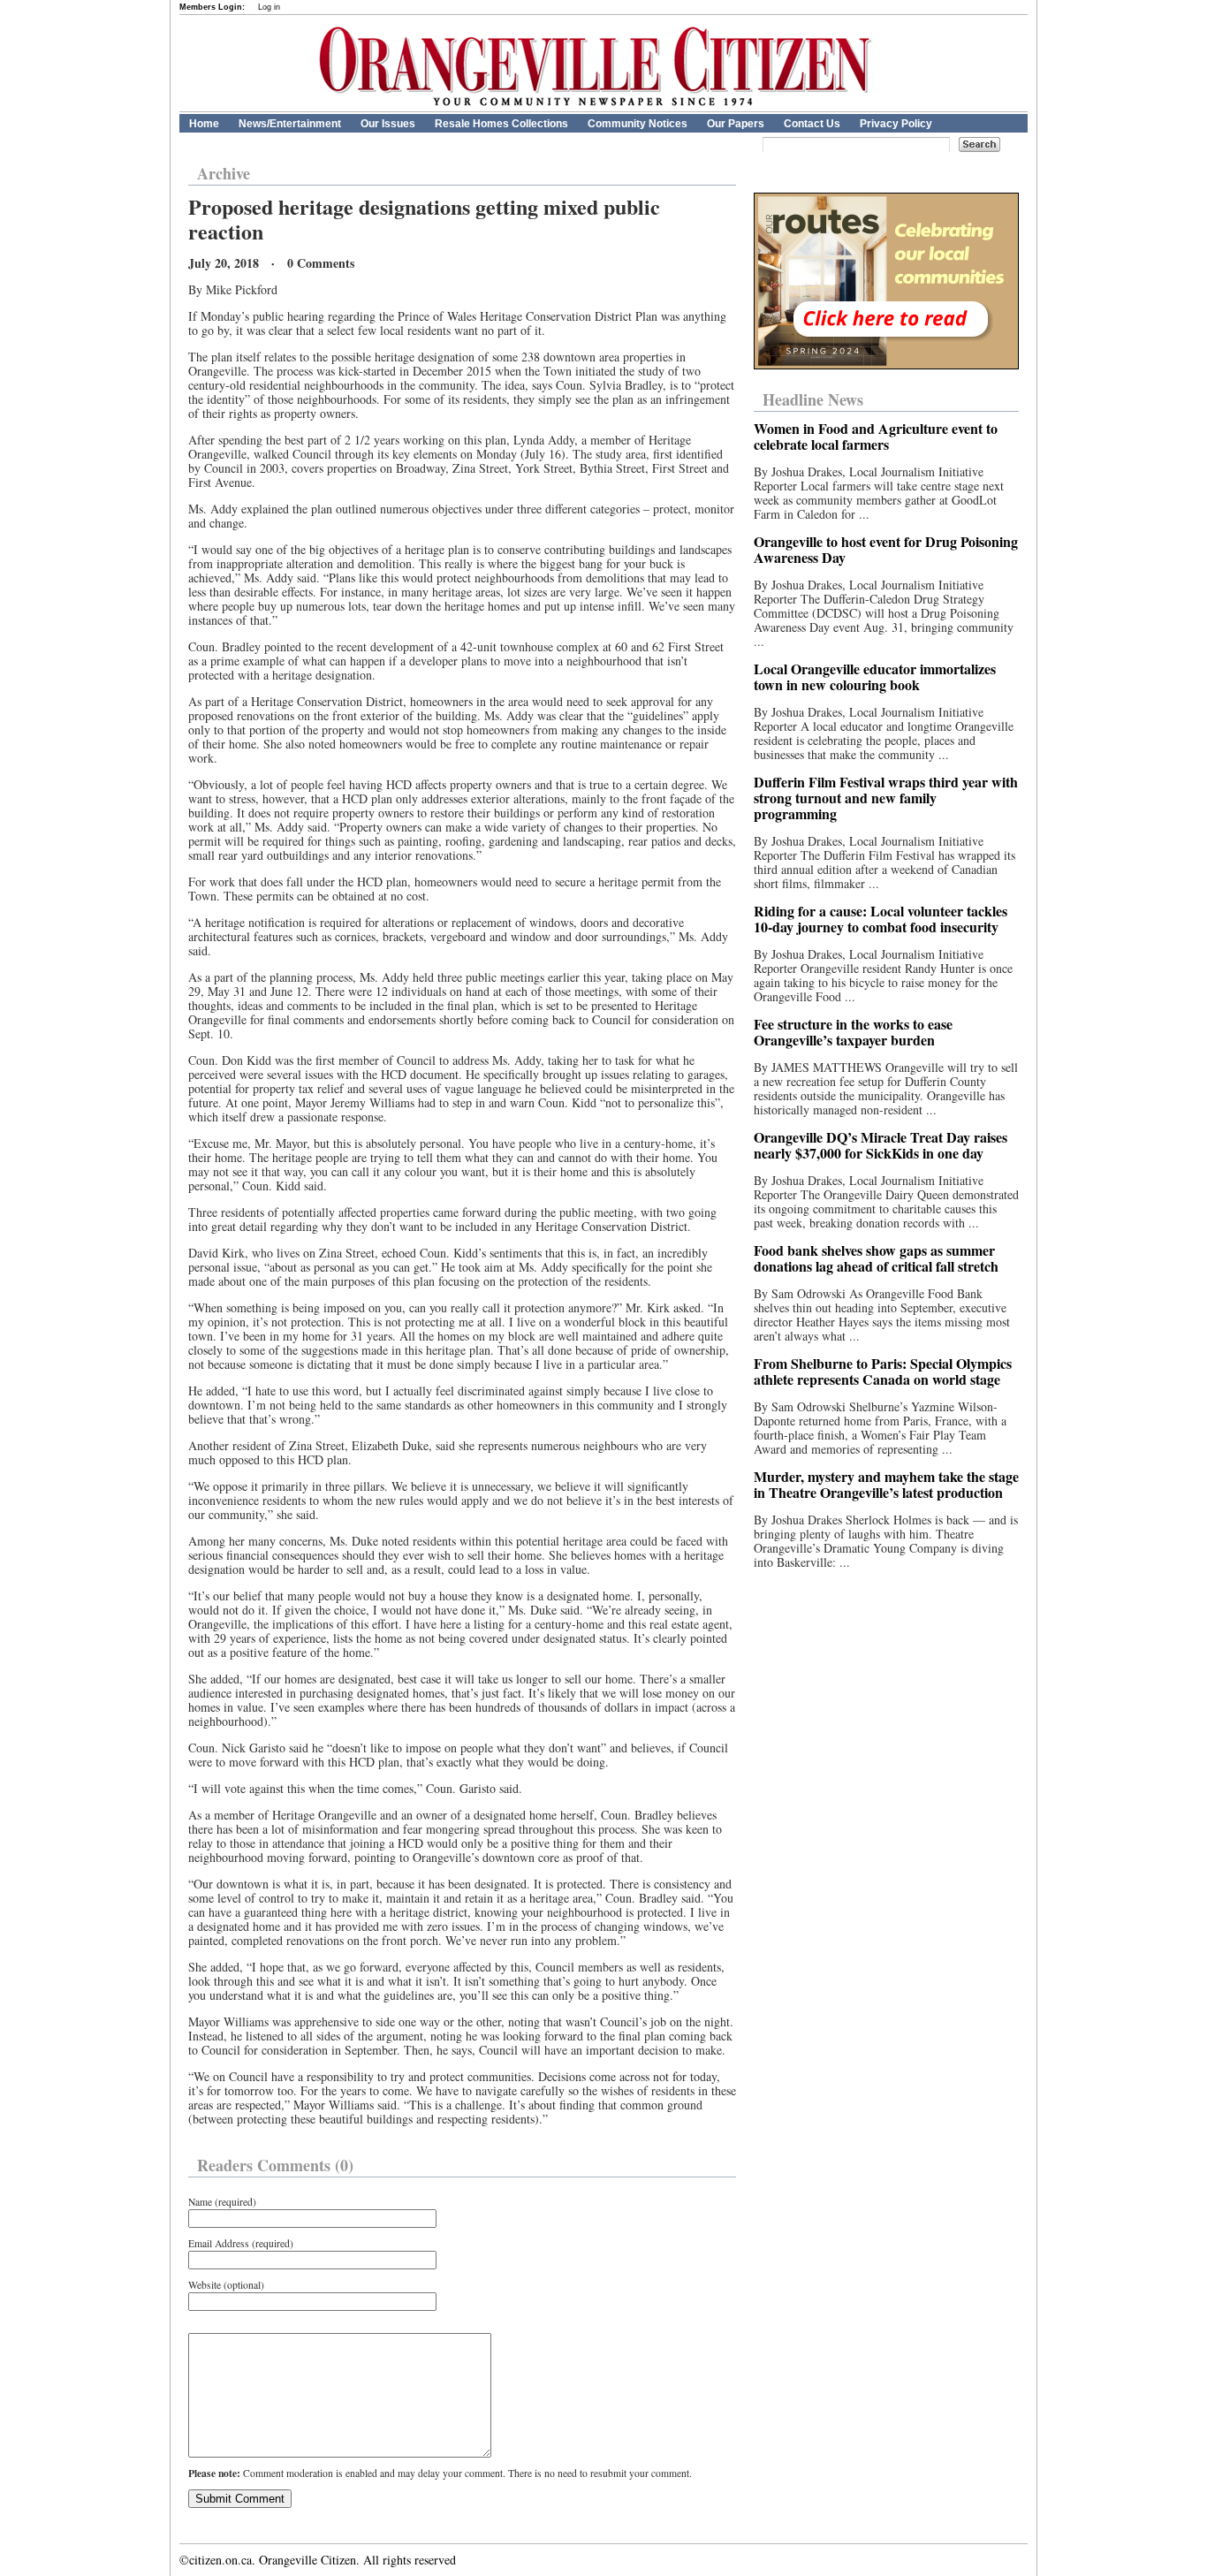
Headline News (813, 399)
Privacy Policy (896, 124)
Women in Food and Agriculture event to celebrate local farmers (876, 436)
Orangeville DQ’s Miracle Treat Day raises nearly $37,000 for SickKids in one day (881, 1145)
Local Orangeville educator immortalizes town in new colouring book (875, 676)
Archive (224, 173)
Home (204, 124)
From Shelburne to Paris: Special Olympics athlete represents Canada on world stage (883, 1371)
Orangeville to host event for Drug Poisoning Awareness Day (886, 549)
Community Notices (638, 124)
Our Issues (388, 124)
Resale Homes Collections (501, 124)
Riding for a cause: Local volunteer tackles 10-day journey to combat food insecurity (881, 919)
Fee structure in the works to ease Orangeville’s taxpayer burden (853, 1032)
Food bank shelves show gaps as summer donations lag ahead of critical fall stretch (876, 1258)
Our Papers (736, 124)
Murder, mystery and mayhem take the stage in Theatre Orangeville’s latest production (886, 1484)
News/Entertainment (290, 124)
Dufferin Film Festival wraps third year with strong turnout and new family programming (886, 798)
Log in (269, 7)
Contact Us (812, 124)
